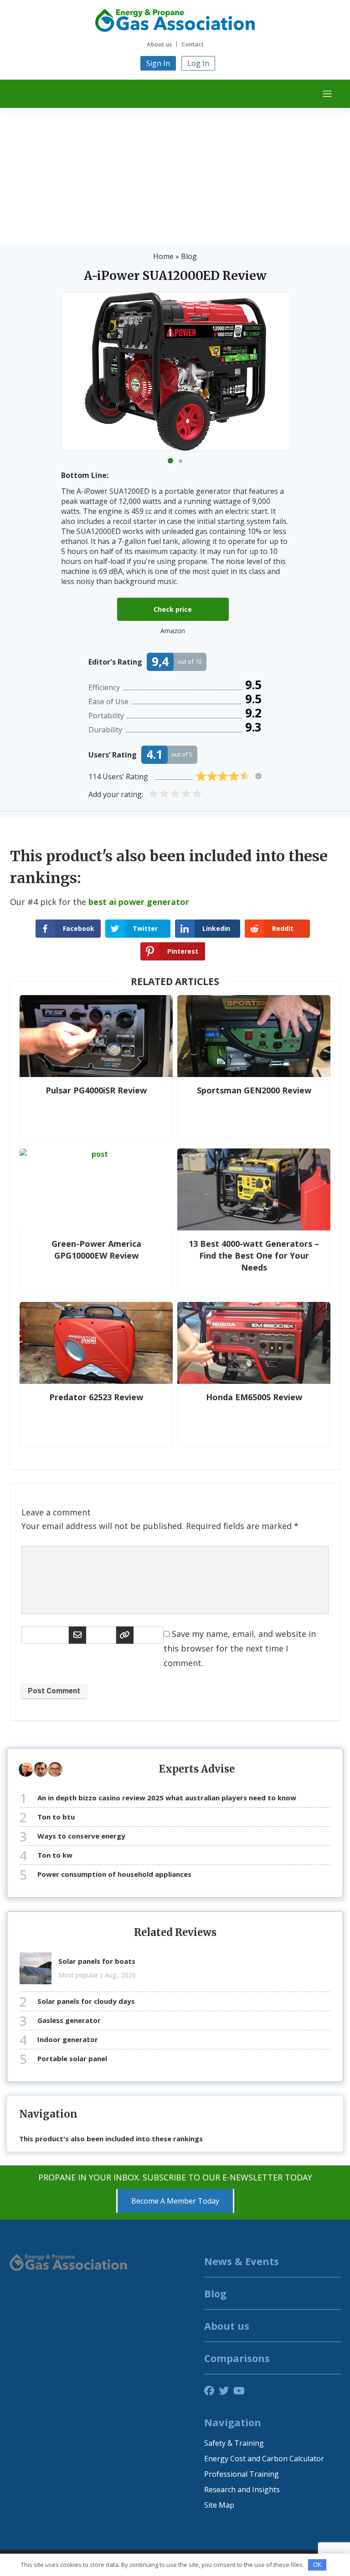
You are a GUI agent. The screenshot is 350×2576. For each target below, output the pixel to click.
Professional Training (242, 2474)
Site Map (219, 2505)
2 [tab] (180, 461)
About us (159, 44)
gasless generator (69, 2020)
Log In (198, 63)
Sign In (158, 63)
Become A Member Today (175, 2201)
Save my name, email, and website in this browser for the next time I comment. (240, 1648)
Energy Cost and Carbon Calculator (264, 2459)
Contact (193, 44)
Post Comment (54, 1691)
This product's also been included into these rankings (111, 2139)
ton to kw (55, 1855)
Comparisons (237, 2358)
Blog (189, 256)
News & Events (242, 2261)
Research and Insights (242, 2490)
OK (317, 2565)
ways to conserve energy (81, 1836)
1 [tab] (170, 461)
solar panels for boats (97, 1961)
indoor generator (68, 2039)
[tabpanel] (175, 371)
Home (163, 256)
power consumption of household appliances (114, 1874)
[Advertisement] (175, 176)
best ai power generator (139, 902)
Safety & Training (234, 2443)
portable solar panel (72, 2058)
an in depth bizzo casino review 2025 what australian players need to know (167, 1798)
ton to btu (56, 1817)
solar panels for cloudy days (86, 2001)
